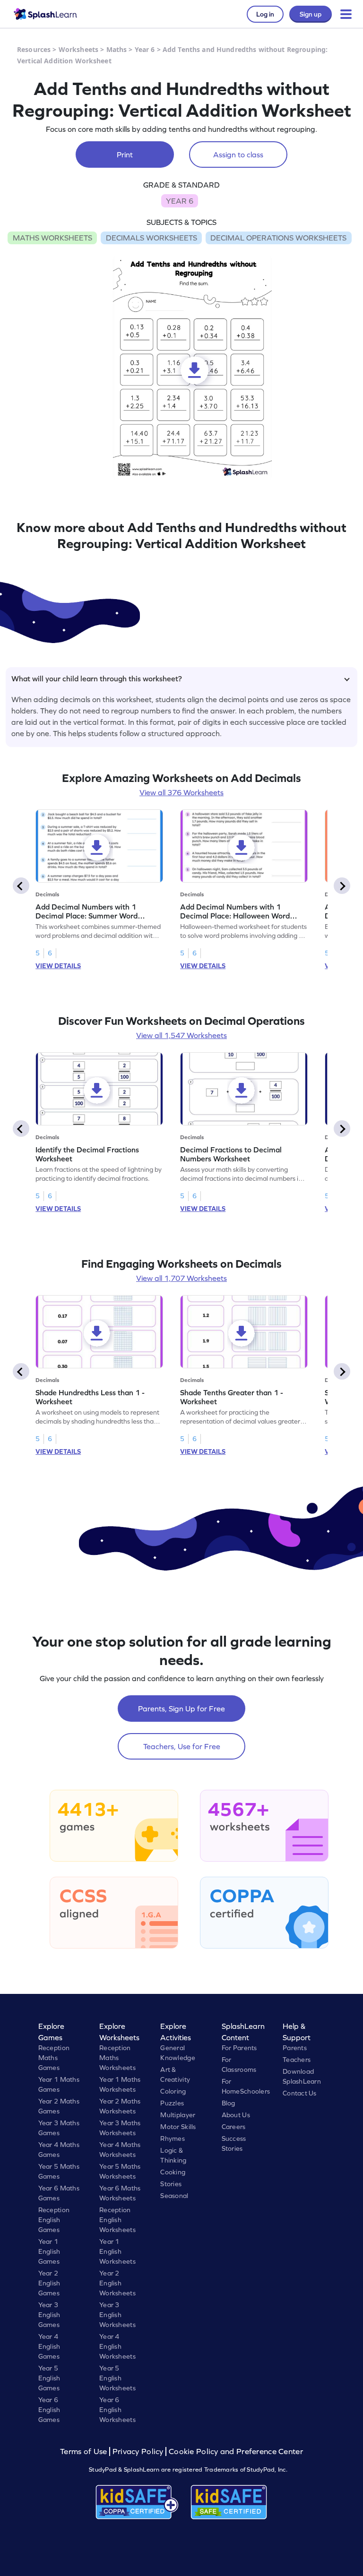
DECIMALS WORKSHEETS (151, 238)
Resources (34, 49)
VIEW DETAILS (58, 966)
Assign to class (238, 155)
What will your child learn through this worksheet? (97, 678)
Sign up (311, 14)
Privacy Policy (138, 2451)
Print (125, 155)
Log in (265, 14)
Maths (117, 49)
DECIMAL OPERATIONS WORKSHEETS (278, 238)
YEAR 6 (180, 201)
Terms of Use (85, 2451)
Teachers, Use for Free (182, 1746)
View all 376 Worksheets (181, 792)
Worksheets (78, 49)
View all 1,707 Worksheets (181, 1278)
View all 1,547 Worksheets (181, 1035)
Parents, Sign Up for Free (181, 1709)
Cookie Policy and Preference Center (236, 2451)
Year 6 (145, 49)
